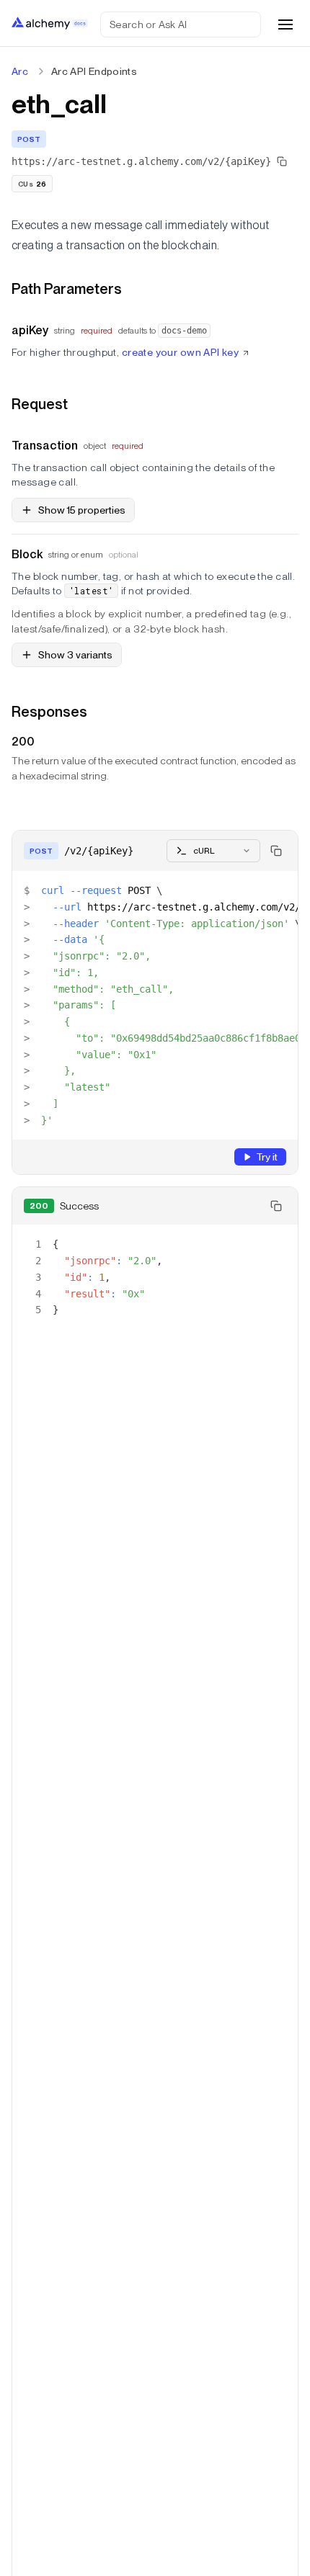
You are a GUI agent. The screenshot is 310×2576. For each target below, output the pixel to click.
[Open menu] (285, 24)
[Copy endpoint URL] (282, 161)
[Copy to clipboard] (276, 851)
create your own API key (181, 352)
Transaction (45, 446)
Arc (20, 71)
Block (27, 554)
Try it (267, 1157)
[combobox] (213, 851)
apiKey (30, 330)
